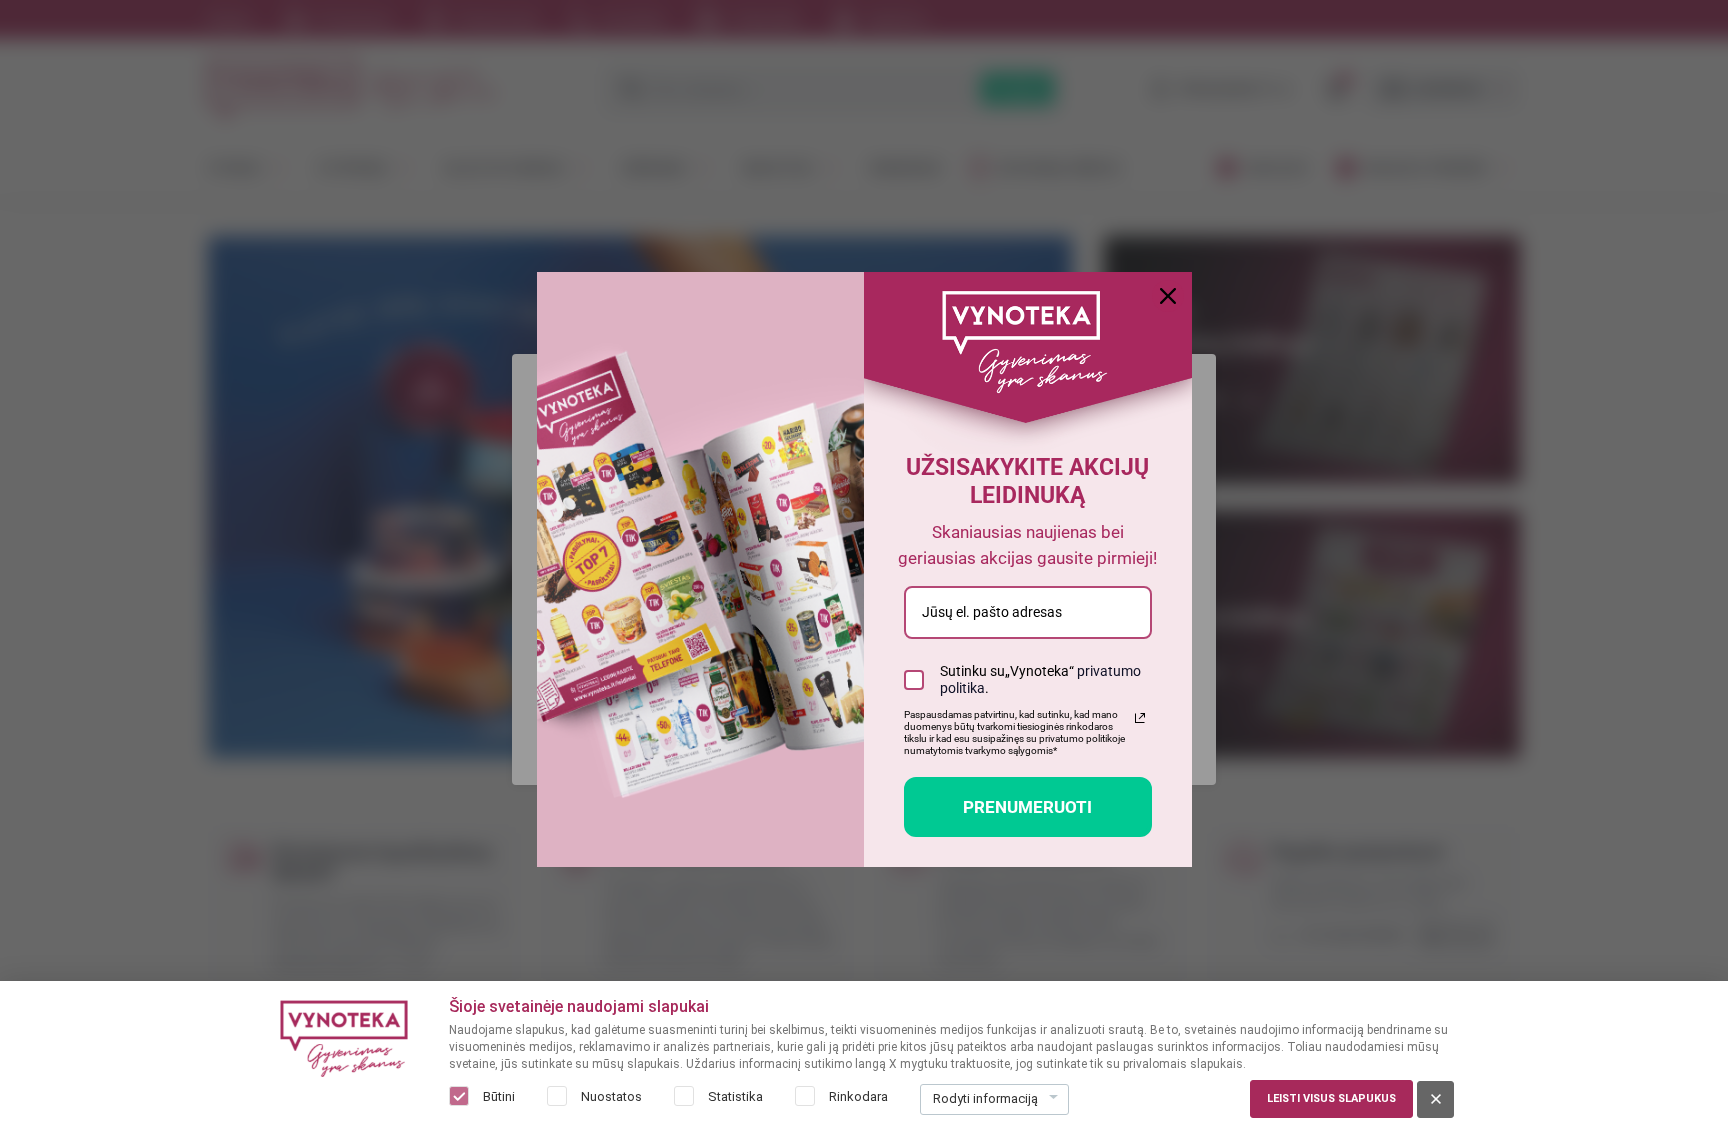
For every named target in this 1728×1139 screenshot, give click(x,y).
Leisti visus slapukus (1331, 1098)
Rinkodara (858, 1096)
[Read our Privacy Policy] (1140, 718)
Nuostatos (611, 1096)
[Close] (1168, 296)
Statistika (735, 1096)
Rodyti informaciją (985, 1098)
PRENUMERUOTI (1027, 807)
